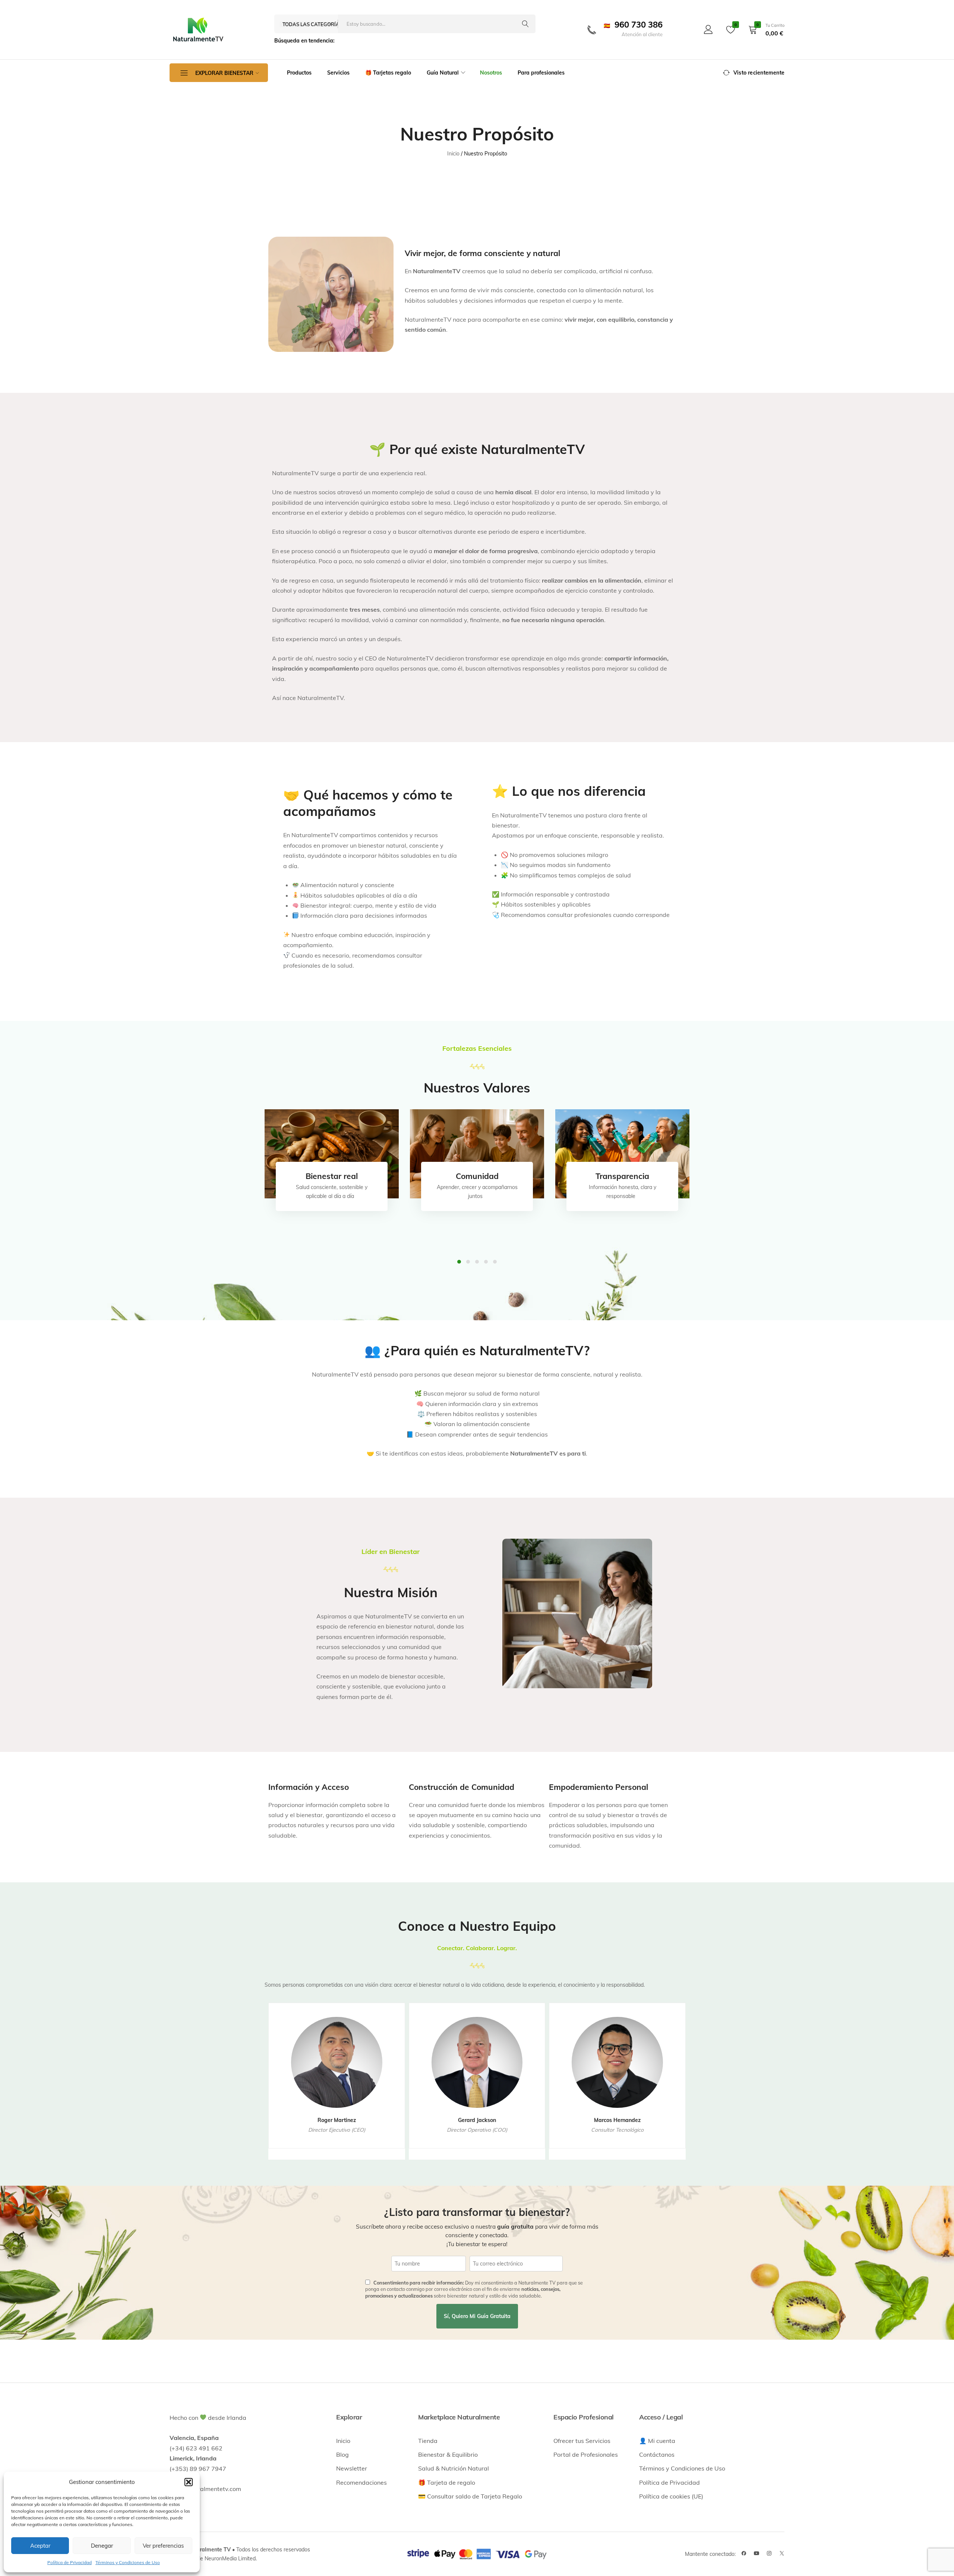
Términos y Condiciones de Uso (128, 2562)
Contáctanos (657, 2454)
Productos (299, 73)
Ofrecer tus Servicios (582, 2441)
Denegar (102, 2546)
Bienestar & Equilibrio (448, 2454)
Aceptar (40, 2546)
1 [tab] (459, 1262)
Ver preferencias (163, 2546)
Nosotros (491, 73)
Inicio (343, 2441)
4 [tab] (486, 1262)
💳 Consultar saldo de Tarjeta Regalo (470, 2496)
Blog (342, 2454)
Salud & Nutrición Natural (454, 2468)
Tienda (428, 2441)
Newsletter (352, 2468)
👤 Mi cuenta (657, 2441)
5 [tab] (495, 1262)
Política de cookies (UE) (671, 2496)
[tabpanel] (332, 1154)
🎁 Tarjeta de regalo (447, 2482)
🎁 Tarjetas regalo (388, 73)
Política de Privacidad (70, 2562)
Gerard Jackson (477, 2120)
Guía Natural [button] (443, 73)
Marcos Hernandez (617, 2120)
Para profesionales (541, 73)
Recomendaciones (361, 2482)
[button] (189, 2482)
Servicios (338, 73)
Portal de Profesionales (586, 2454)
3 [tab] (477, 1262)
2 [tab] (468, 1262)
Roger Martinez (337, 2120)
